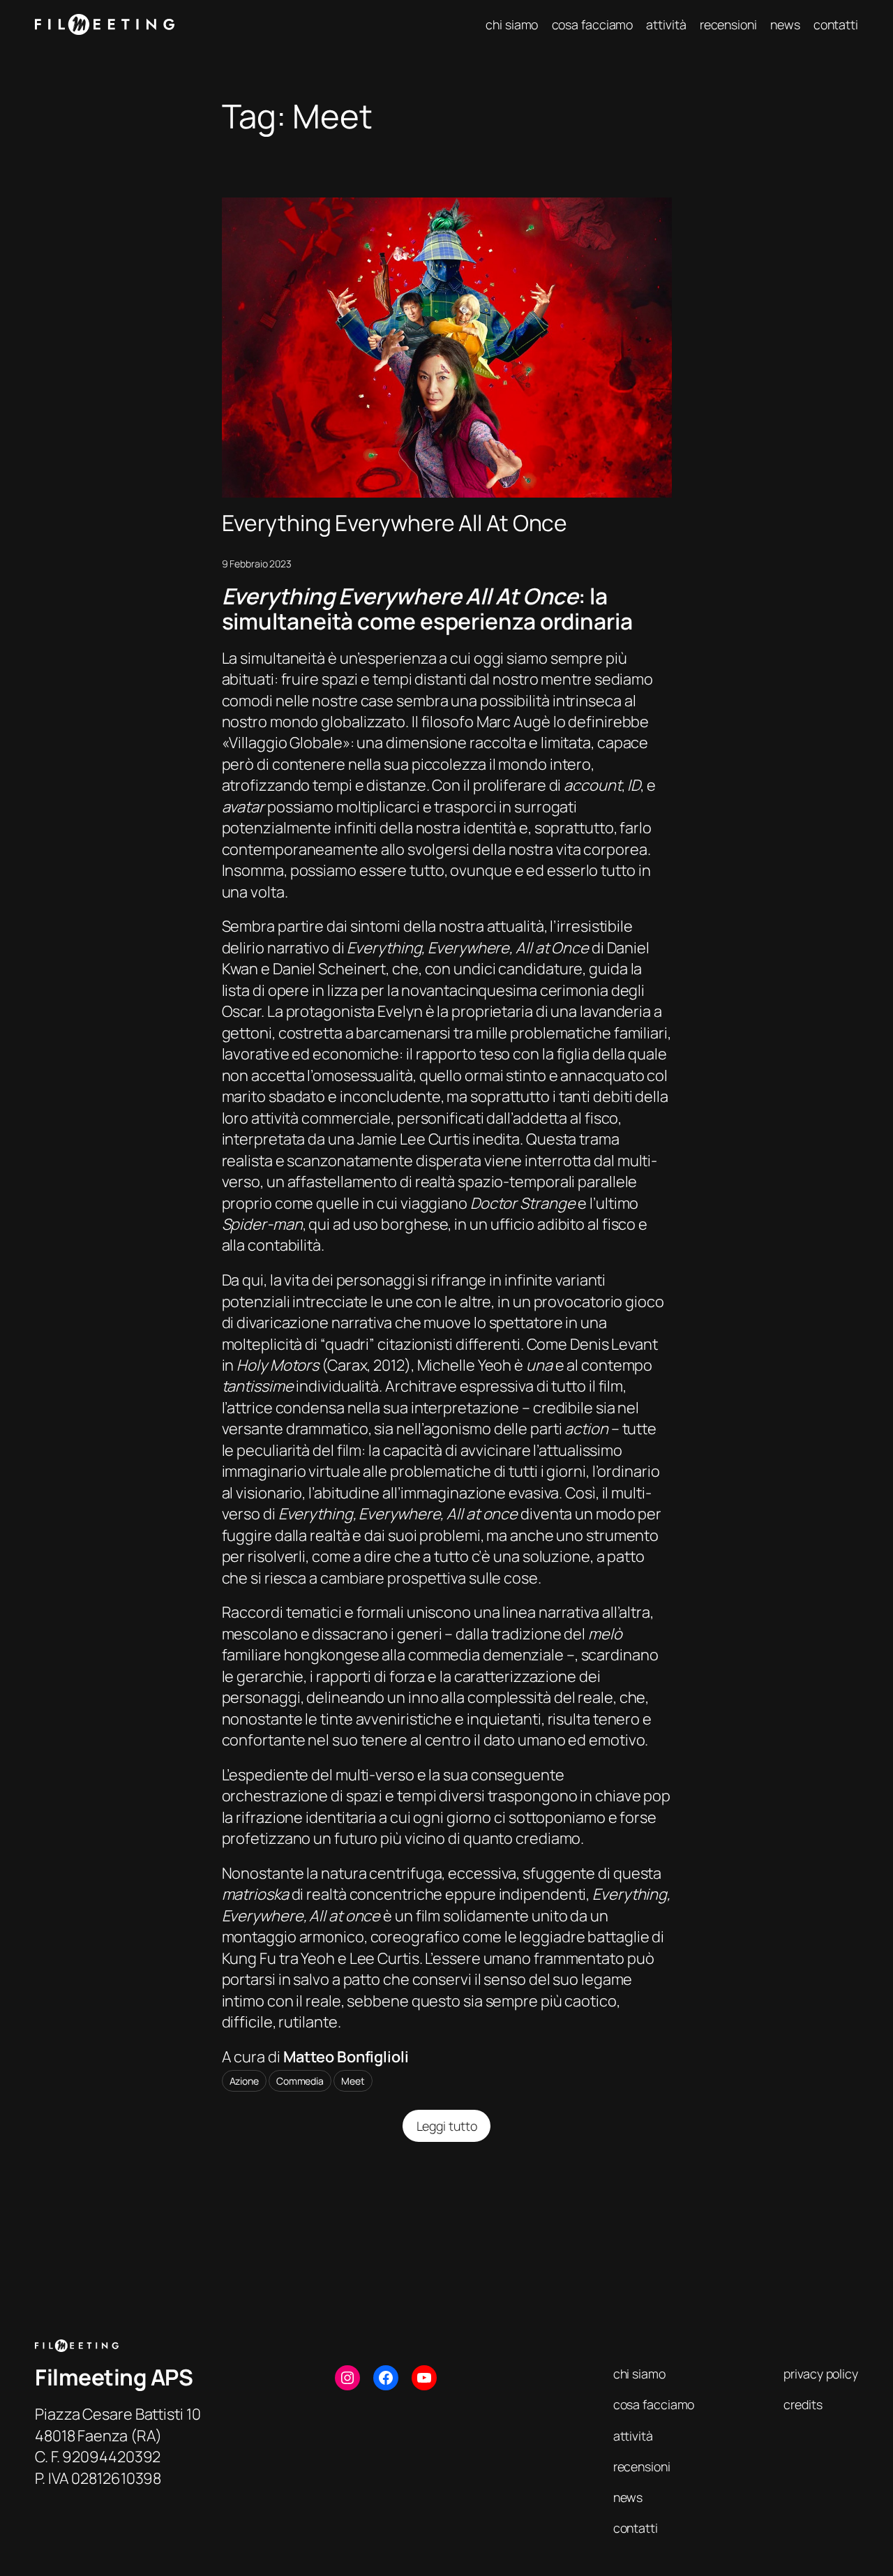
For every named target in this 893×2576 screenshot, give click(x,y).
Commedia (300, 2081)
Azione (244, 2081)
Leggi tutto (455, 2130)
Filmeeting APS (114, 2377)
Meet (353, 2081)
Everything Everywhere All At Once (395, 523)
